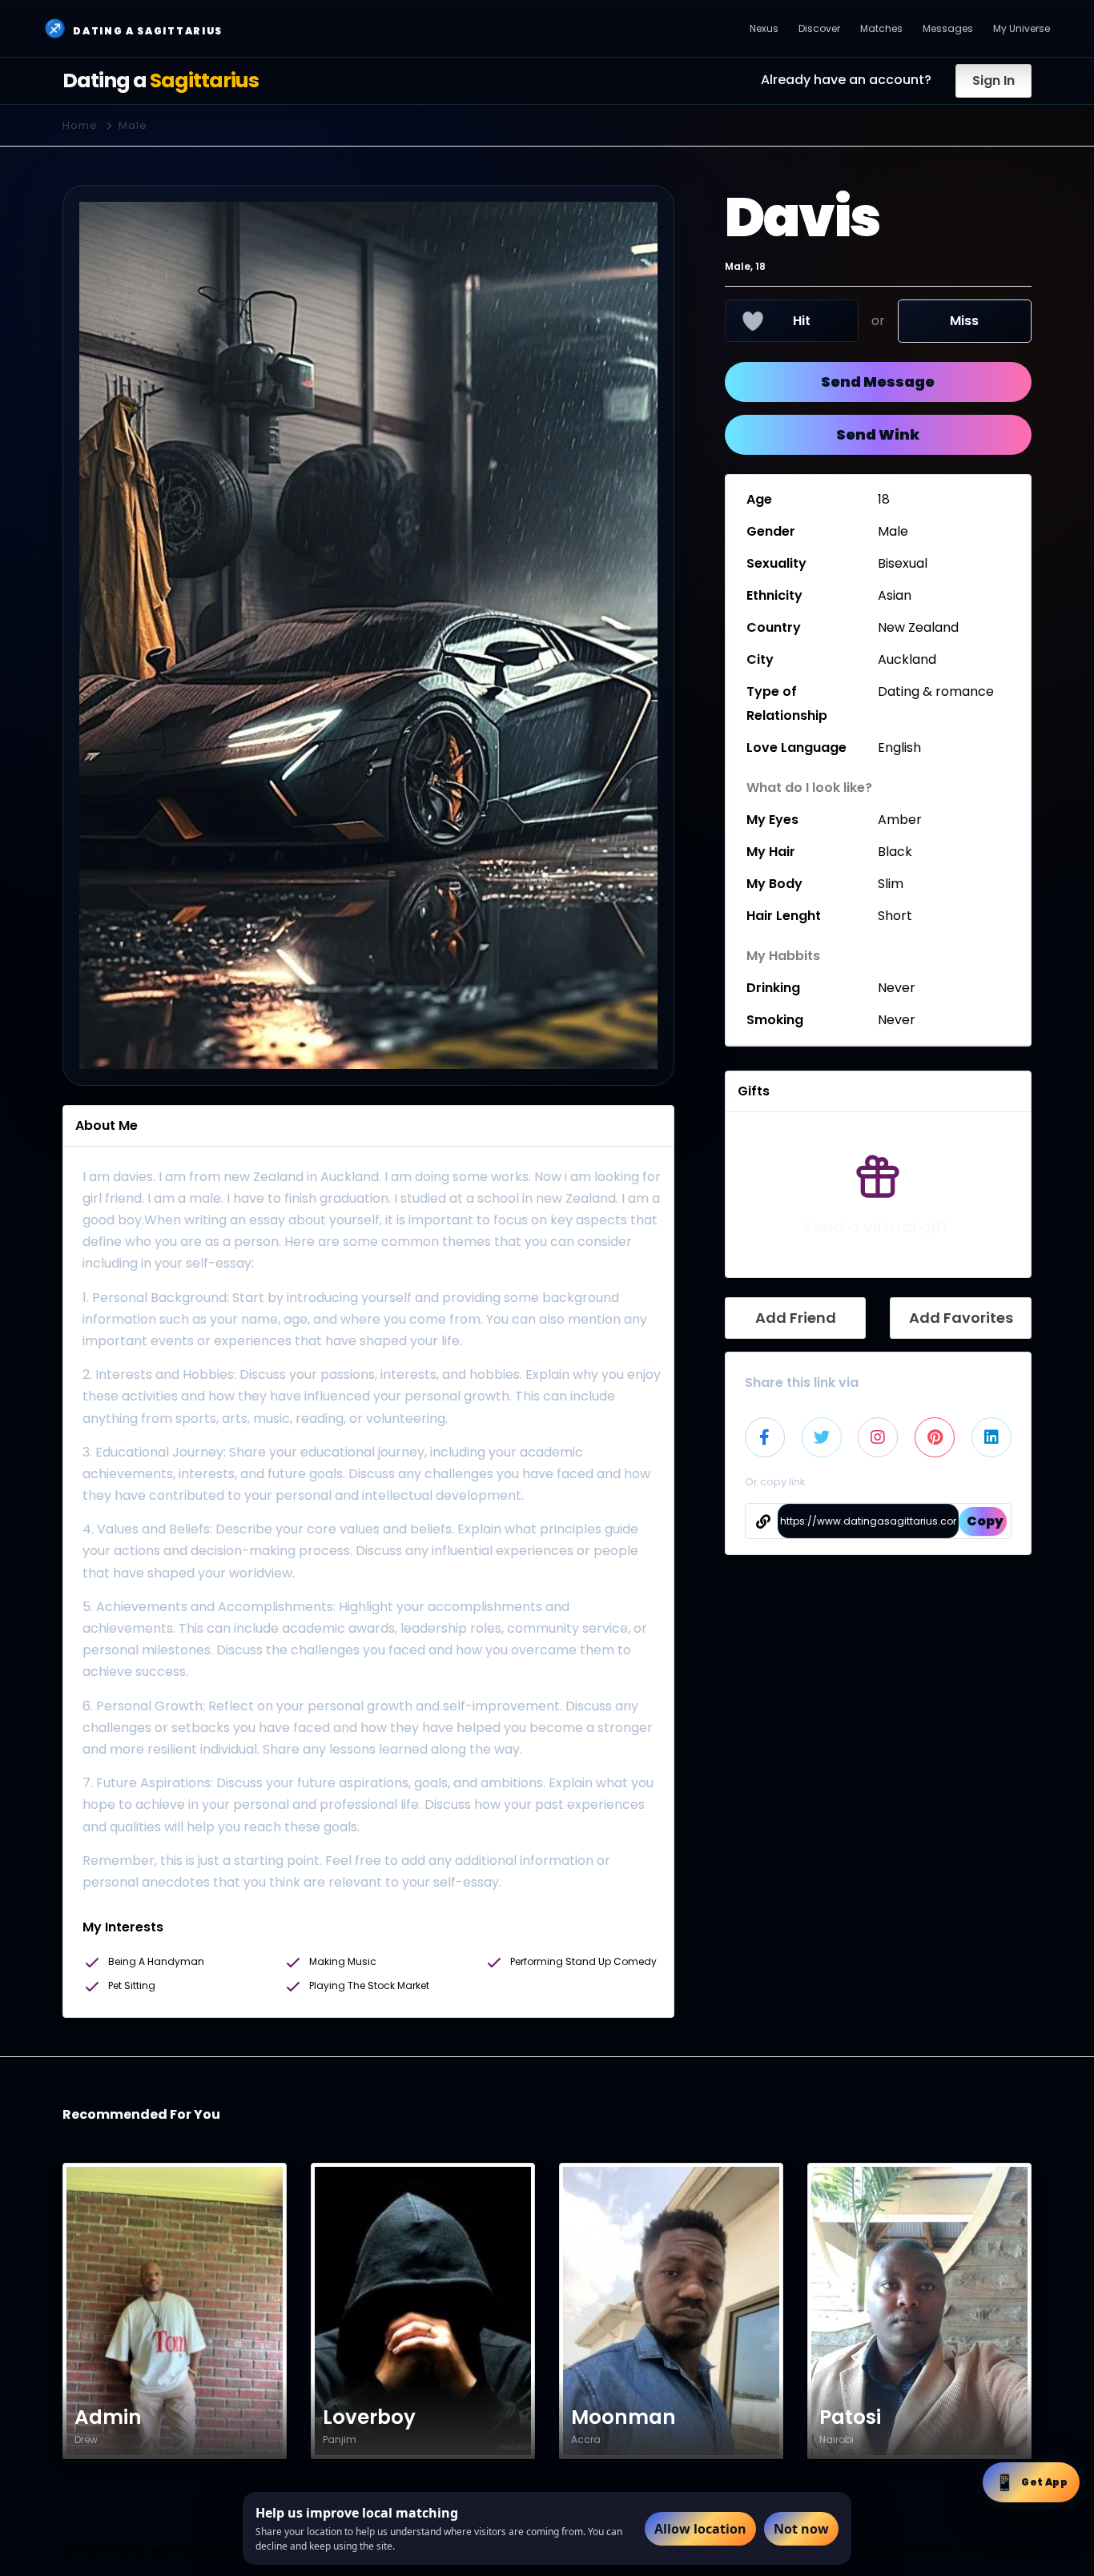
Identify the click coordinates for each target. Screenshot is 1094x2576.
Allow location (700, 2529)
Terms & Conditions (901, 2547)
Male (133, 125)
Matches (881, 28)
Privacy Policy (996, 2547)
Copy (985, 1521)
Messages (948, 28)
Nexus (764, 28)
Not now (801, 2529)
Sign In (993, 80)
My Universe (1022, 28)
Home (80, 125)
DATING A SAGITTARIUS (133, 28)
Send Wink (878, 434)
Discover (819, 28)
